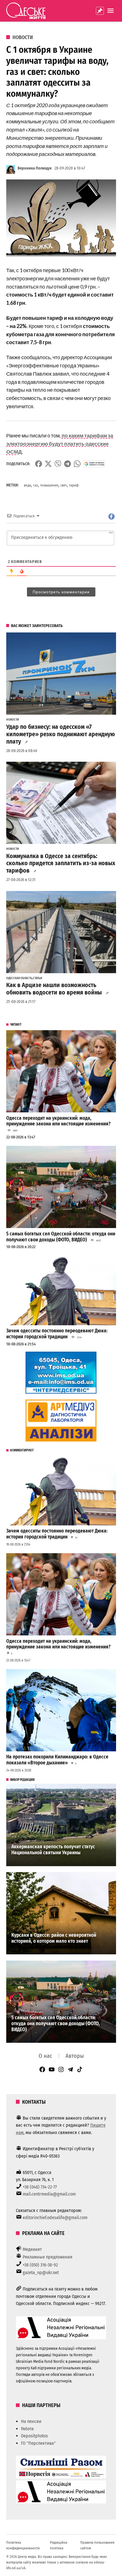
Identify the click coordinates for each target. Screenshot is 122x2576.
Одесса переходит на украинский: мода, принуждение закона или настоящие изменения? (58, 1121)
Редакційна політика (59, 2545)
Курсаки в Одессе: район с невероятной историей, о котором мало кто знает (54, 1938)
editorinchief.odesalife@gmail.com (55, 2218)
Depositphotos (34, 2436)
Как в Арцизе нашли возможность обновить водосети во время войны (54, 989)
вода (27, 485)
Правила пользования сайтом (97, 2545)
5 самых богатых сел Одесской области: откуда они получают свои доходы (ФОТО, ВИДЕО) (61, 1237)
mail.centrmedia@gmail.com (49, 2194)
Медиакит (32, 2249)
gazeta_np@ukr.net (41, 2273)
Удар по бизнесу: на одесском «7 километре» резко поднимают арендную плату (61, 734)
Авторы (75, 2056)
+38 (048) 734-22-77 (40, 2187)
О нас (45, 2056)
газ (36, 485)
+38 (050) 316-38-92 (40, 2265)
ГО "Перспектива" (38, 2443)
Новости (23, 37)
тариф (74, 485)
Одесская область (19, 978)
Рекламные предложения (48, 2257)
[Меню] (111, 11)
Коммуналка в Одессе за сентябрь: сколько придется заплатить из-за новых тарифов (61, 863)
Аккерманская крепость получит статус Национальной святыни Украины (53, 1850)
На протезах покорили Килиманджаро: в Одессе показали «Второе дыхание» (57, 1760)
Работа (27, 2429)
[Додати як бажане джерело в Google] (94, 464)
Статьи (38, 978)
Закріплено (100, 11)
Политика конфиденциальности (23, 2545)
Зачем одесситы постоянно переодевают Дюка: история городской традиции (57, 1334)
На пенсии (31, 2421)
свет (64, 485)
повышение (49, 485)
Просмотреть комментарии (61, 592)
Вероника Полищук (35, 168)
